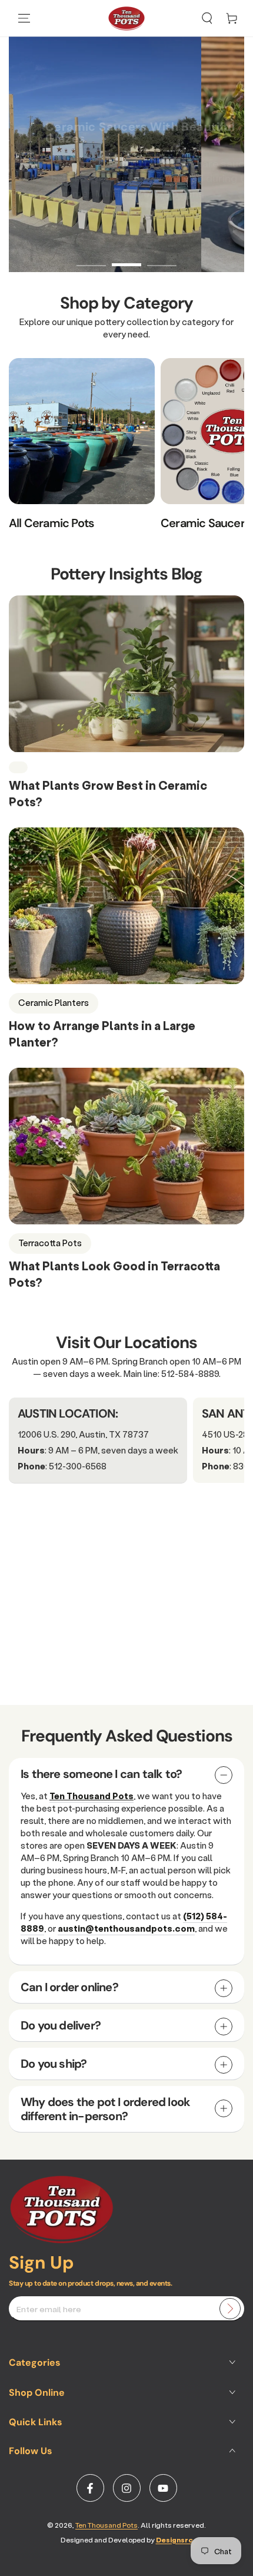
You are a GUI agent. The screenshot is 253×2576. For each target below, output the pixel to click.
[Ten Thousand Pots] (62, 2240)
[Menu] (24, 18)
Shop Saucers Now (79, 232)
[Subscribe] (230, 2309)
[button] (207, 18)
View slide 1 (91, 259)
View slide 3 (162, 259)
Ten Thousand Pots (106, 2525)
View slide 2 (126, 259)
